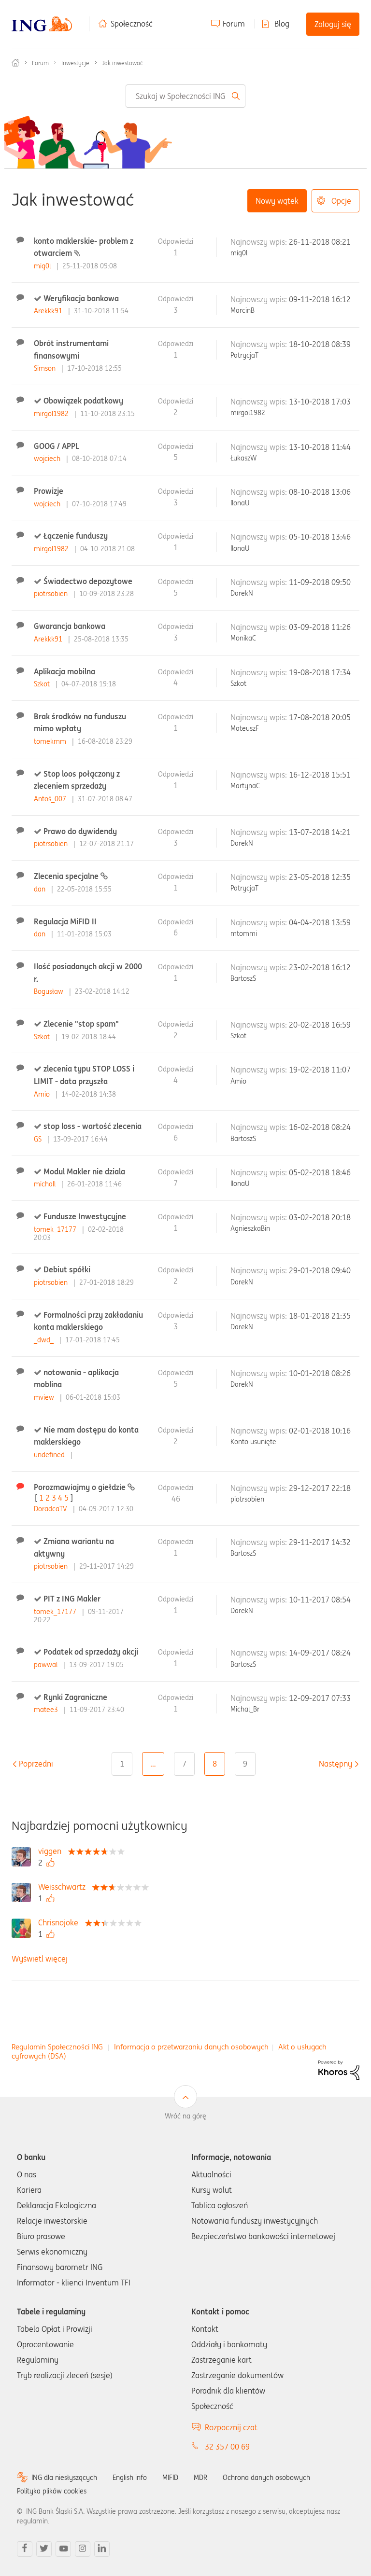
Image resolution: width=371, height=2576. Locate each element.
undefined (50, 1455)
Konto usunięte (253, 1442)
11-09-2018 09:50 (320, 582)
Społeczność (132, 24)
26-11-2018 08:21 (320, 242)
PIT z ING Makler (72, 1599)
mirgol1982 (52, 414)
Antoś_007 (51, 799)
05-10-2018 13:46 (320, 537)
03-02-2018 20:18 (320, 1217)
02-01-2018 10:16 (320, 1431)
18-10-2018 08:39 (320, 344)
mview (45, 1397)
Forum (234, 24)
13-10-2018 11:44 (320, 447)
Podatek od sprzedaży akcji (91, 1652)
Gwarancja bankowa (70, 626)
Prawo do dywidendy (80, 831)
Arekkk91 (49, 311)
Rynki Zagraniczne (75, 1697)
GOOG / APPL (57, 446)
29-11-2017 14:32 (320, 1542)
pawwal (47, 1665)
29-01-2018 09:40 (320, 1270)
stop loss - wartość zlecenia (93, 1126)
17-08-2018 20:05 (320, 717)
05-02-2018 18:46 (320, 1172)
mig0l (43, 266)
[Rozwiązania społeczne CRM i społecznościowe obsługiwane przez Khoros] (339, 2069)
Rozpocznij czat (231, 2427)
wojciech (48, 459)
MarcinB (243, 310)
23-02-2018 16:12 (320, 967)
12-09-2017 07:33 (320, 1698)
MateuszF (245, 728)
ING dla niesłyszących (64, 2478)
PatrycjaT (244, 355)
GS (39, 1139)
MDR (200, 2478)
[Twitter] (44, 2549)
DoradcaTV (51, 1509)
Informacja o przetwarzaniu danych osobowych (191, 2047)
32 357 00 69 (227, 2447)
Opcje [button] (341, 201)
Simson (46, 368)
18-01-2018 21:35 (320, 1316)
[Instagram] (83, 2549)
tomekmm (51, 741)
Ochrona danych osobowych (266, 2478)
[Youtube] (63, 2549)
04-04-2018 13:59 (320, 922)
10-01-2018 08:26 (320, 1373)
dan (41, 889)
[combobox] (185, 96)
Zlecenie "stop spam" (81, 1024)
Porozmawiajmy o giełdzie (81, 1487)
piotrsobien (52, 594)
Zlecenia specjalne (67, 876)
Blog (282, 24)
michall (46, 1184)
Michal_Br (245, 1709)
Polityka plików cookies (52, 2491)
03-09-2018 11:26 (320, 627)
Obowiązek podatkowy (83, 401)
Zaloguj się (333, 24)
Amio (43, 1094)
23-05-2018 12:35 (320, 877)
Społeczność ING (15, 63)
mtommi (244, 933)
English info (130, 2478)
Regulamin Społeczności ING (57, 2047)
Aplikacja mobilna (64, 671)
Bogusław (50, 991)
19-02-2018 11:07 (320, 1070)
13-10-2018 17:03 (320, 402)
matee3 (47, 1710)
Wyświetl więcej (40, 1959)
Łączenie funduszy (76, 536)
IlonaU (240, 503)
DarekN (242, 593)
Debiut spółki (67, 1269)
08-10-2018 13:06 (320, 492)
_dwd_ (45, 1340)
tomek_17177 (56, 1229)
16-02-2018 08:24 (320, 1127)
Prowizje (49, 491)
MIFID (170, 2478)
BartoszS (243, 978)
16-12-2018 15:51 (320, 775)
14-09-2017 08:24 (320, 1653)
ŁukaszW (243, 458)
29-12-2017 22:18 (320, 1488)
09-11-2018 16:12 (320, 299)
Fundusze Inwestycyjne (85, 1216)
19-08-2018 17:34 (320, 672)
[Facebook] (25, 2549)
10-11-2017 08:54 (320, 1600)
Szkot (43, 684)
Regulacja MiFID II (65, 921)
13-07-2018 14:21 (320, 832)
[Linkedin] (102, 2549)
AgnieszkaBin (250, 1228)
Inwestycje (75, 63)
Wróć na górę (185, 2116)
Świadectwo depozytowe (88, 581)
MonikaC (243, 638)
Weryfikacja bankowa (81, 298)
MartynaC (245, 786)
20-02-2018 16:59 (320, 1025)
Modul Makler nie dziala (84, 1171)
